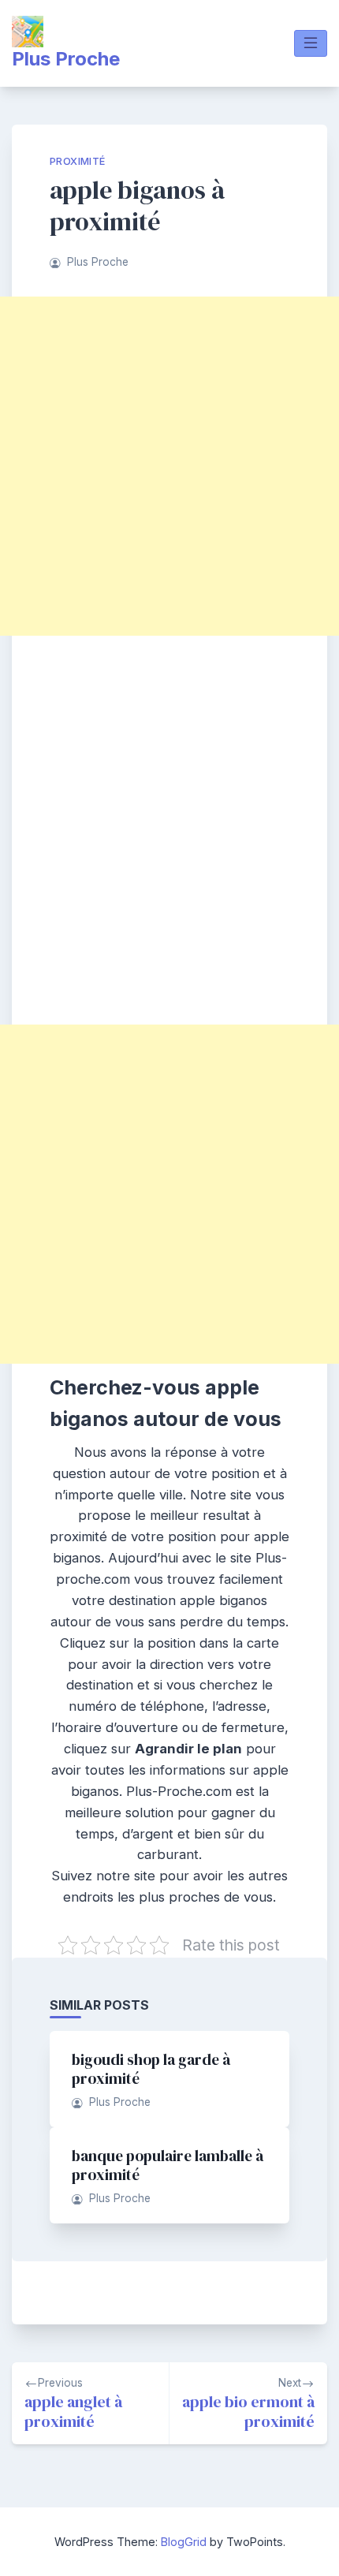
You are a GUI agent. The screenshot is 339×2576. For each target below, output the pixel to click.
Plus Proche (66, 59)
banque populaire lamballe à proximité (168, 2165)
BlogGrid (184, 2542)
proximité (78, 161)
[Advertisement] (169, 466)
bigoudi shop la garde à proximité (151, 2069)
